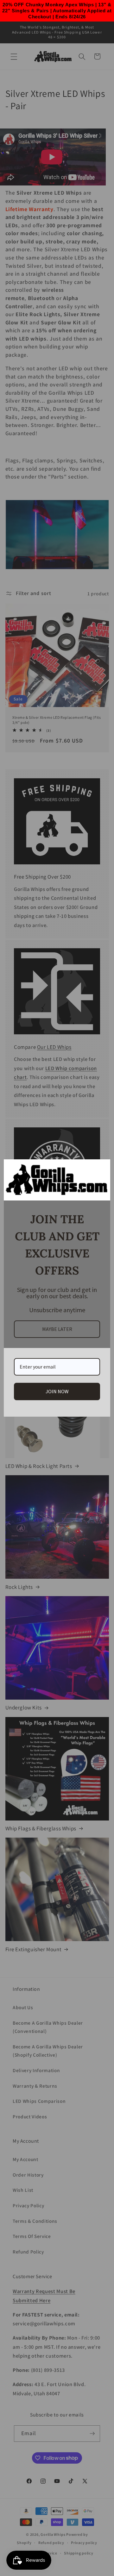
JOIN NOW (57, 1391)
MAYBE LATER (57, 1329)
